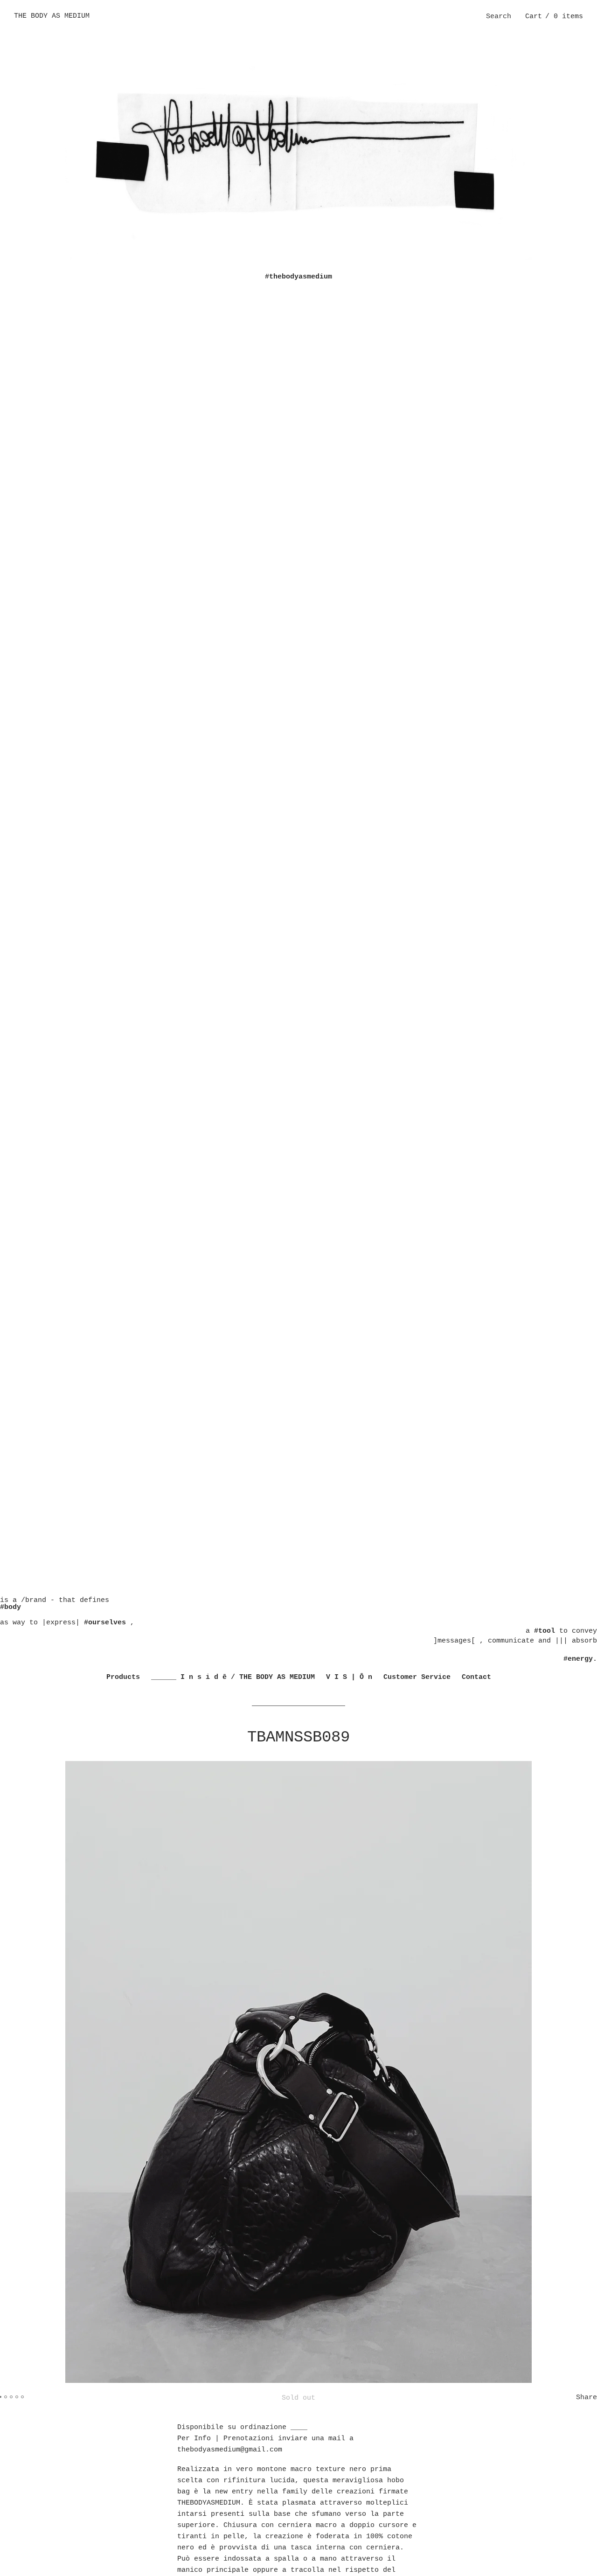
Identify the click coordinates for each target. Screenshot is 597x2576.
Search (499, 17)
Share (587, 2398)
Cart (554, 17)
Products (123, 1677)
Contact (476, 1677)
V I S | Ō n (349, 1677)
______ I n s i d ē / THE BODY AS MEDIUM (233, 1677)
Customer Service (417, 1677)
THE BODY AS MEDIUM (52, 16)
